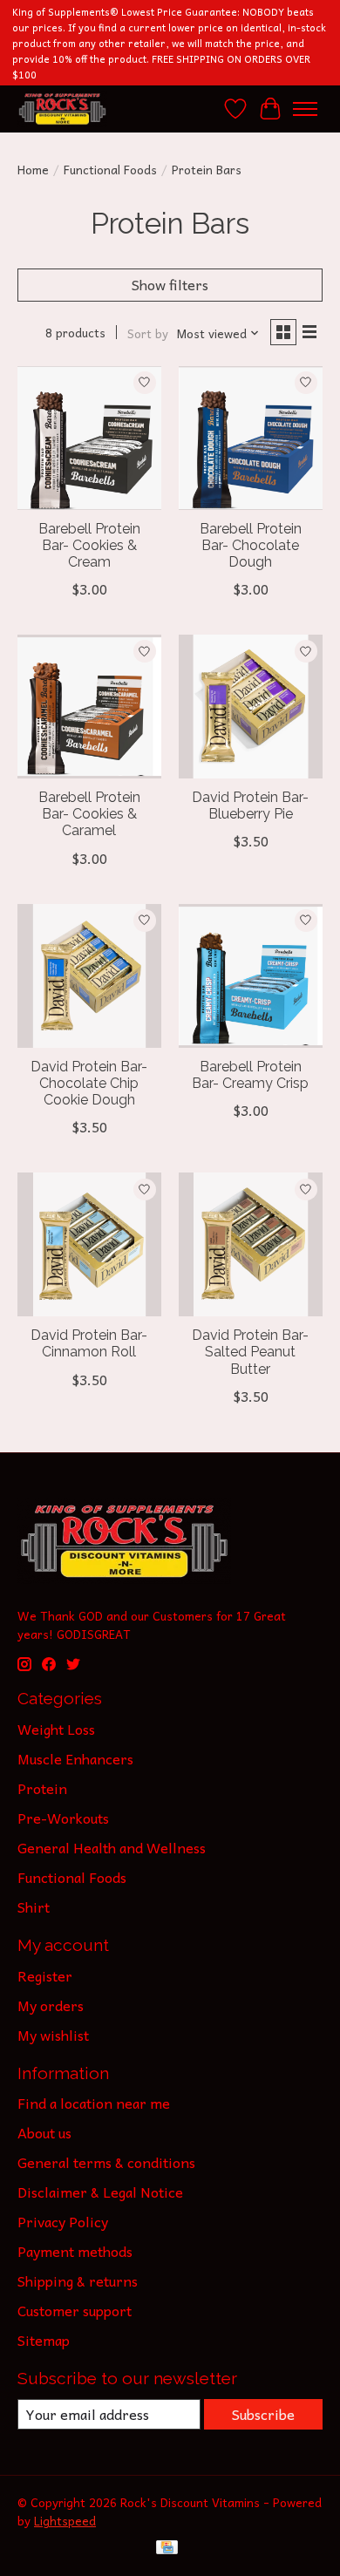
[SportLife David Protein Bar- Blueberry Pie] (251, 707)
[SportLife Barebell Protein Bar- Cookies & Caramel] (89, 707)
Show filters (170, 284)
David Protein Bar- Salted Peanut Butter (250, 1352)
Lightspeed (65, 2521)
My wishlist (53, 2035)
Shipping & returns (78, 2280)
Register (45, 1975)
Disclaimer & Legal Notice (100, 2192)
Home (33, 170)
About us (44, 2132)
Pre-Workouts (63, 1818)
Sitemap (44, 2340)
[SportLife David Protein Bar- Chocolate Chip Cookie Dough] (89, 976)
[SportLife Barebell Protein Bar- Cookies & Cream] (89, 438)
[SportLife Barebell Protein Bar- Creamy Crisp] (251, 976)
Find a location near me (94, 2103)
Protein (42, 1788)
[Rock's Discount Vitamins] (62, 109)
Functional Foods (110, 170)
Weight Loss (56, 1729)
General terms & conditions (106, 2162)
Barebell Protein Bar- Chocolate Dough (251, 545)
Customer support (75, 2310)
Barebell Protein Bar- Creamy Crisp (250, 1075)
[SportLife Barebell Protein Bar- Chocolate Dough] (251, 438)
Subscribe (263, 2414)
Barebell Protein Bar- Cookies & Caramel (89, 814)
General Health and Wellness (112, 1847)
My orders (51, 2005)
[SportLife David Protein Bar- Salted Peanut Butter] (251, 1244)
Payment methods (75, 2251)
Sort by (148, 333)
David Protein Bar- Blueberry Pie (250, 805)
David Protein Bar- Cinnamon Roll (89, 1343)
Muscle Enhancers (75, 1758)
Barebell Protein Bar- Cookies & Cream (89, 545)
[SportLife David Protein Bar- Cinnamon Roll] (89, 1244)
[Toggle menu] (305, 109)
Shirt (34, 1907)
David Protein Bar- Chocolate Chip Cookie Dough (89, 1083)
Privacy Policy (63, 2221)
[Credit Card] (167, 2549)
